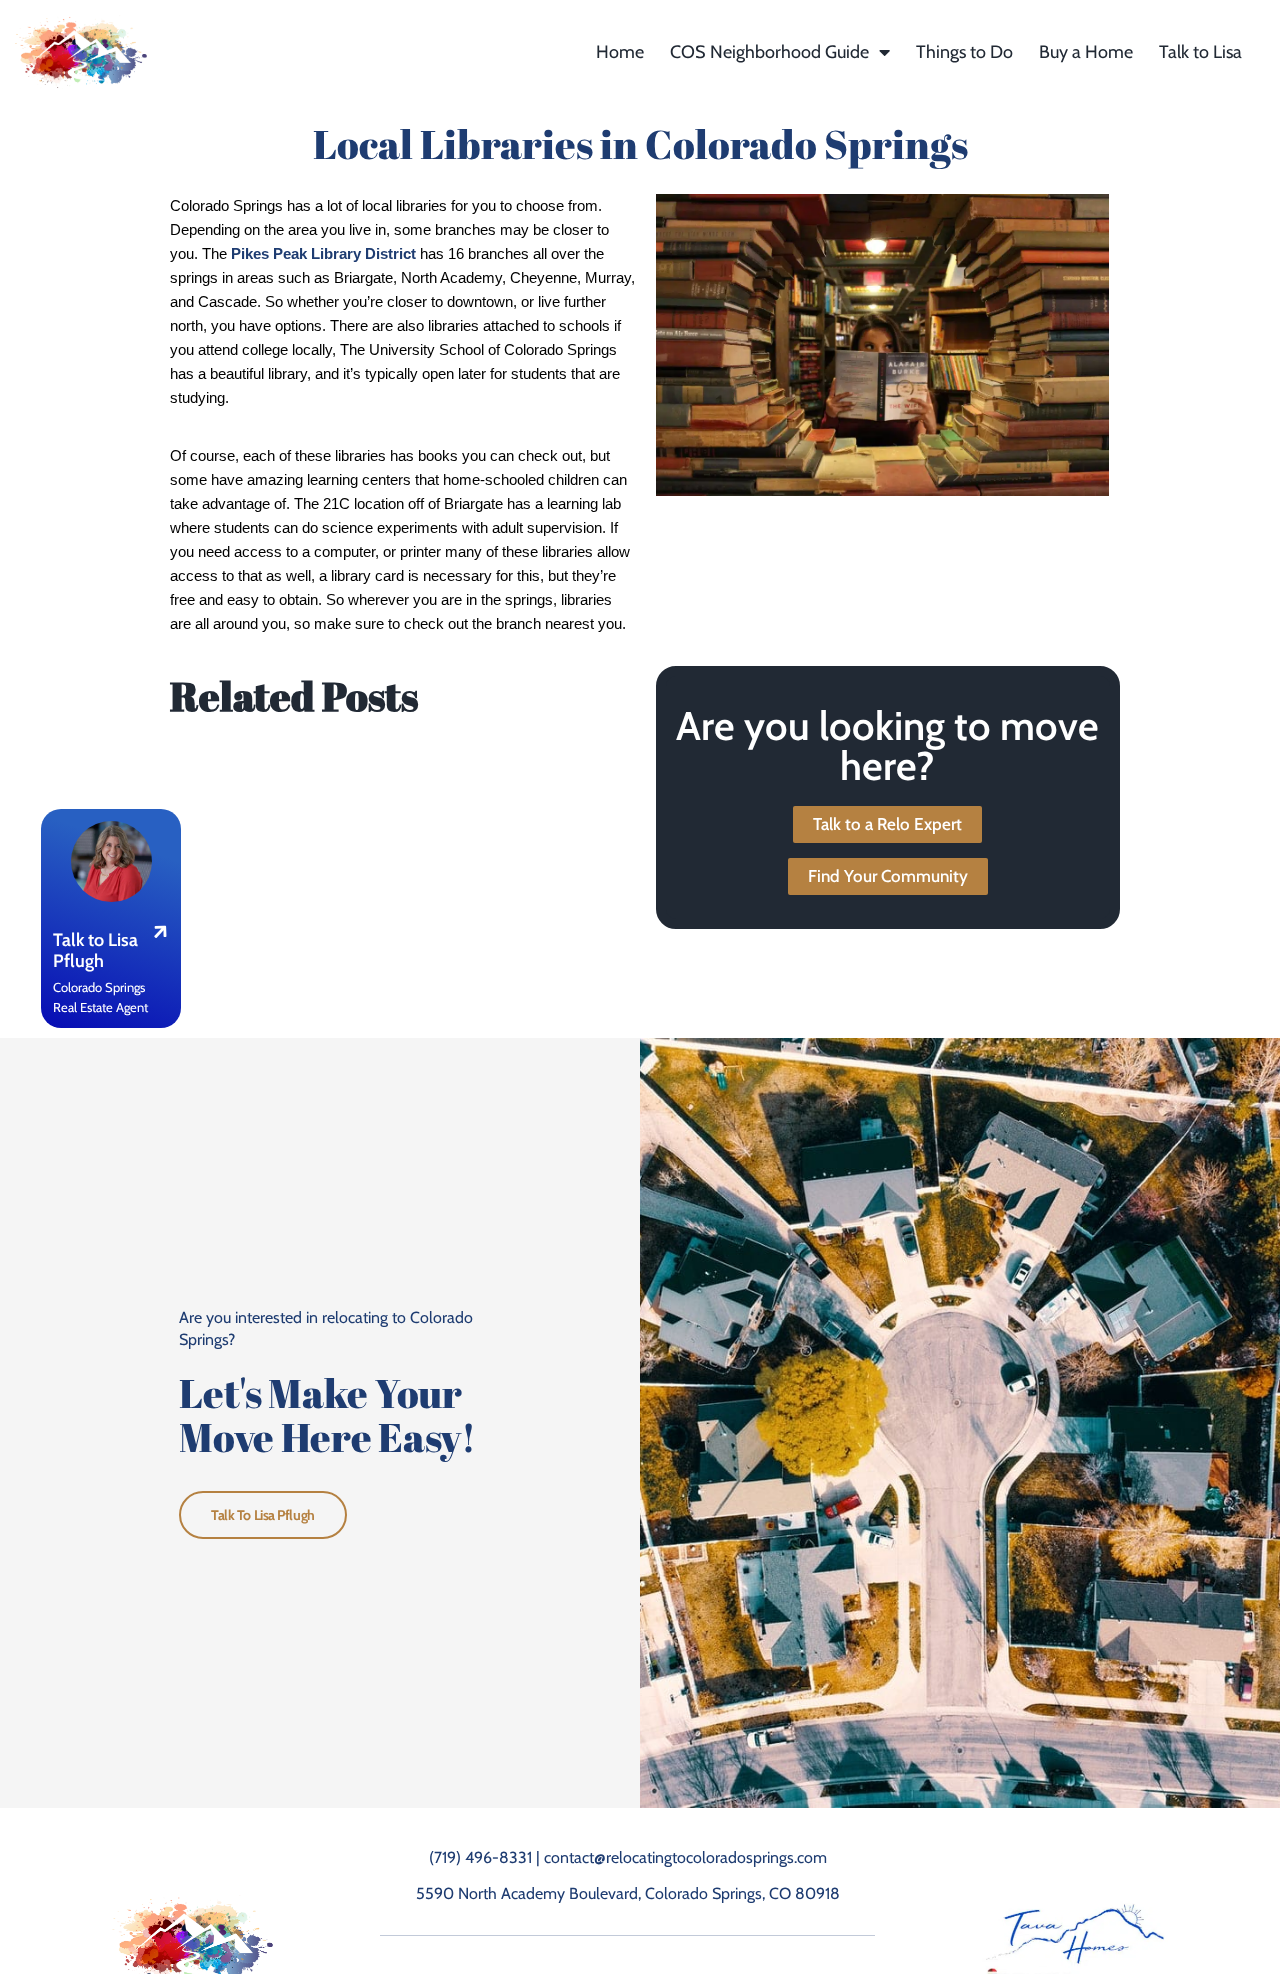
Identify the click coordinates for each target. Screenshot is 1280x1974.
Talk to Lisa (1200, 52)
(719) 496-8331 (480, 1857)
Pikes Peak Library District (323, 254)
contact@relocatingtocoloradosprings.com (685, 1857)
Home (620, 52)
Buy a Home (1086, 52)
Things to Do (964, 52)
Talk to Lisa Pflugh (262, 1515)
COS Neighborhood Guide (769, 52)
